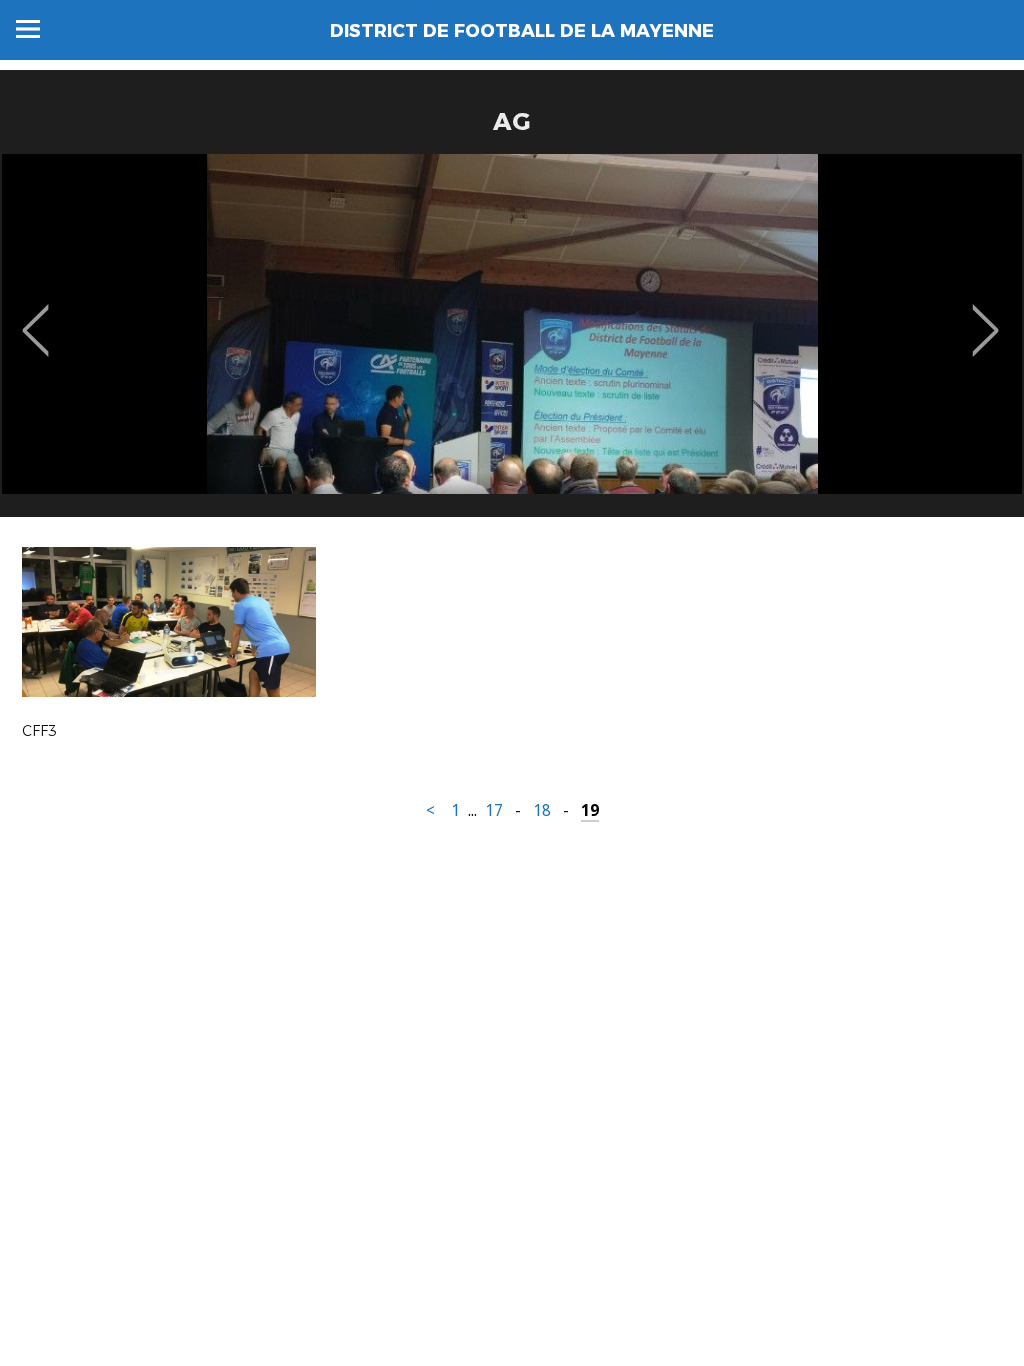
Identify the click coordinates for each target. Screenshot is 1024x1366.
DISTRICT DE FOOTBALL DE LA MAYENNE (522, 31)
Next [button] (985, 316)
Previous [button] (35, 316)
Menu (28, 29)
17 (494, 810)
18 (542, 810)
